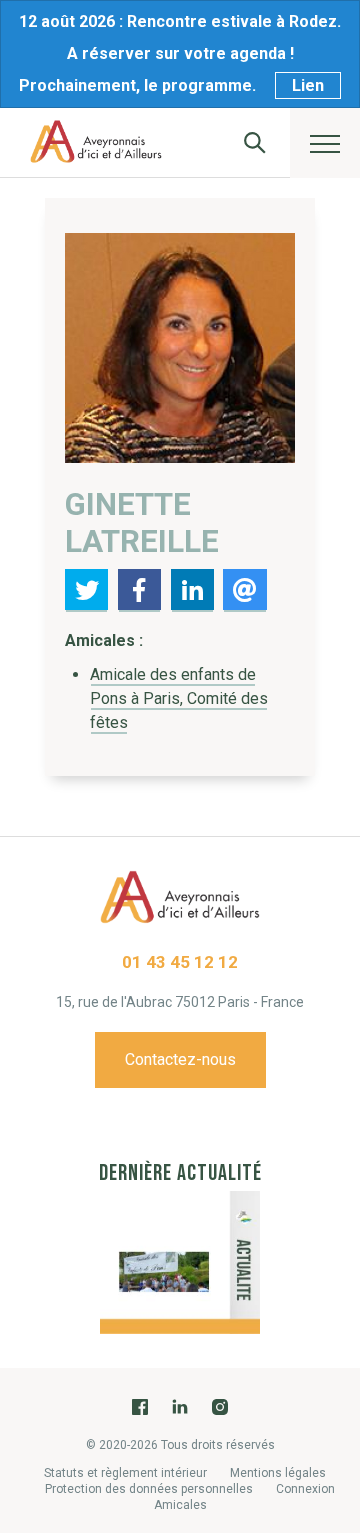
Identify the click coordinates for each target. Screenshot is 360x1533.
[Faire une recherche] (255, 142)
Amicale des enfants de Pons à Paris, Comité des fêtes (179, 698)
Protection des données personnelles (149, 1489)
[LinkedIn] (180, 1406)
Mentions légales (278, 1473)
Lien (308, 85)
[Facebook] (140, 1406)
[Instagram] (220, 1406)
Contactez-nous (180, 1059)
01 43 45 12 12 (180, 962)
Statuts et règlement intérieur (125, 1473)
